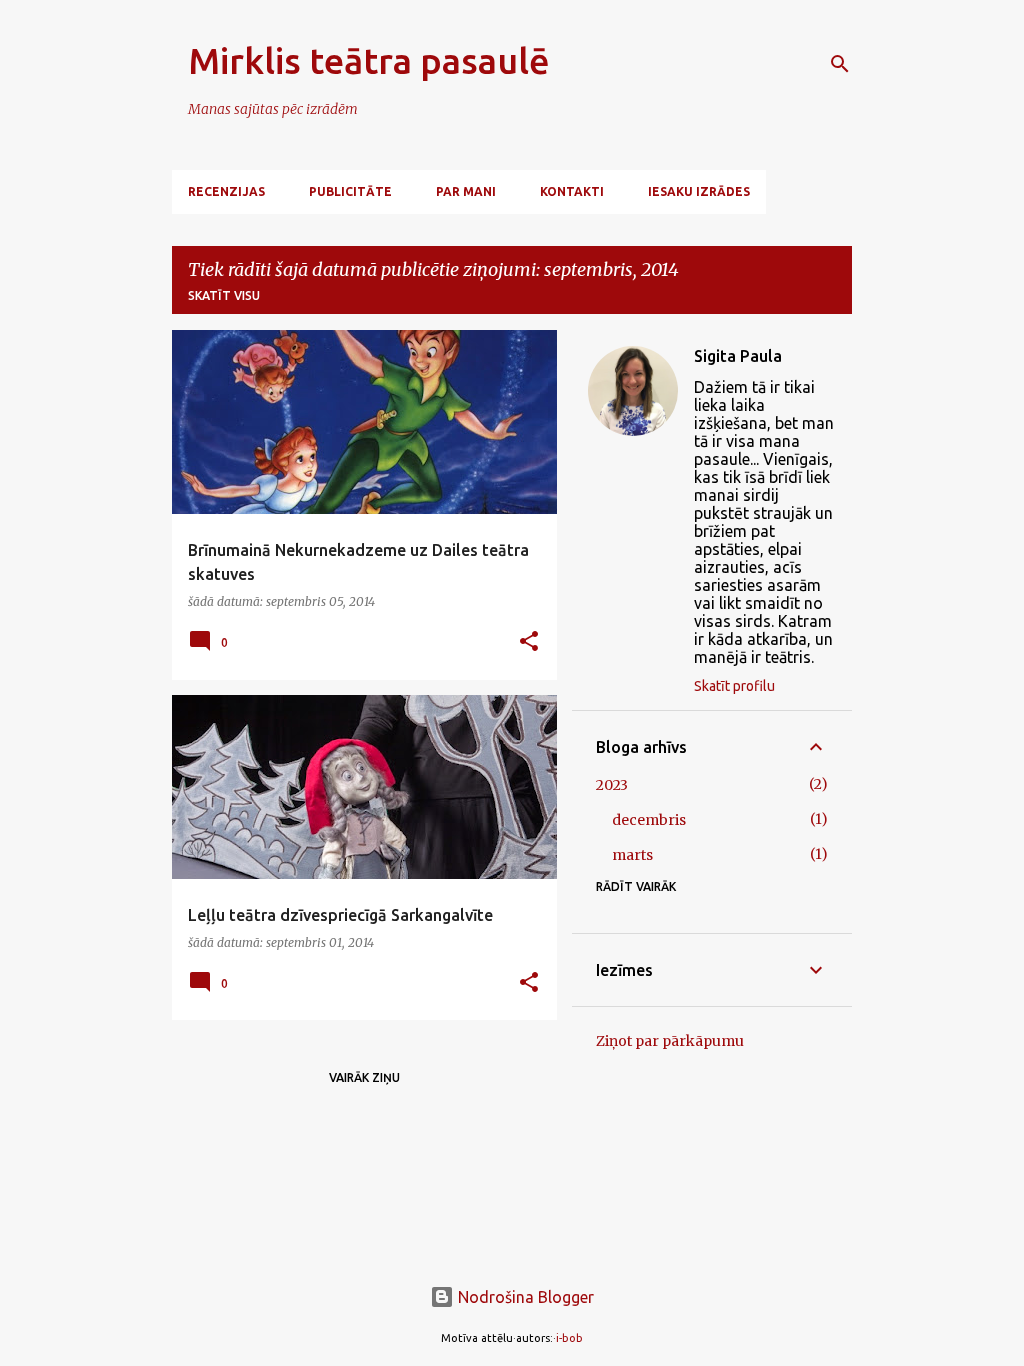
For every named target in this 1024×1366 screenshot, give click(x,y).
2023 (612, 785)
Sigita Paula (738, 356)
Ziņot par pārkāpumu (670, 1041)
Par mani (466, 191)
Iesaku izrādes (699, 191)
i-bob (569, 1338)
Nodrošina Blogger (524, 1297)
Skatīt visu (224, 295)
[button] (529, 642)
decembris (649, 820)
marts (632, 855)
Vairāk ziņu (364, 1077)
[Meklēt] (840, 64)
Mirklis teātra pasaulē (369, 60)
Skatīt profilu (734, 686)
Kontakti (572, 191)
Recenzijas (226, 191)
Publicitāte (350, 191)
